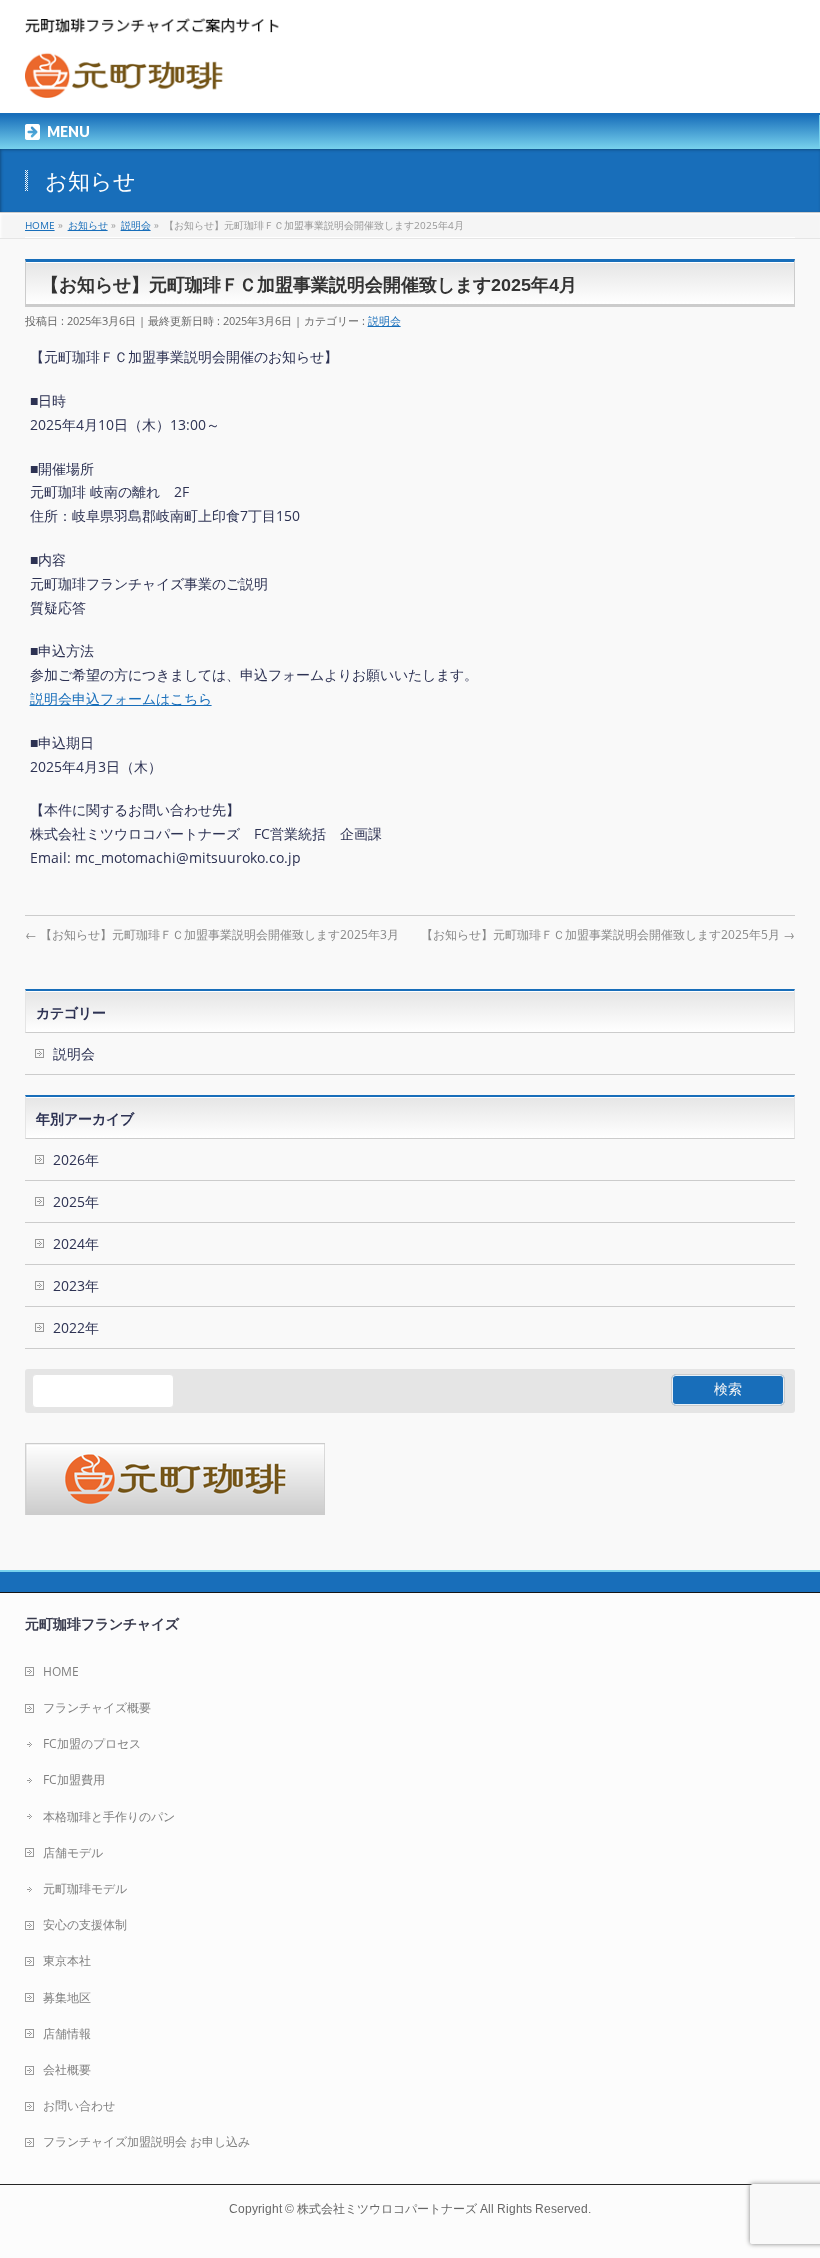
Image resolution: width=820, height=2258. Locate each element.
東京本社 (67, 1960)
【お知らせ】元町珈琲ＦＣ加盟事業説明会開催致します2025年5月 (608, 934)
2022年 (76, 1327)
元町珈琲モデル (85, 1888)
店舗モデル (73, 1852)
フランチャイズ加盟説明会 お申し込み (146, 2141)
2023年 (76, 1285)
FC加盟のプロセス (92, 1743)
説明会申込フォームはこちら (121, 698)
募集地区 (67, 1997)
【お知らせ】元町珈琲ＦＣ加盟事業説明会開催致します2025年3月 (212, 934)
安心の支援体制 (85, 1924)
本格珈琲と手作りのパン (109, 1816)
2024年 (76, 1243)
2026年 (76, 1159)
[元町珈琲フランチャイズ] (156, 75)
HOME (61, 1671)
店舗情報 (67, 2033)
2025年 (76, 1201)
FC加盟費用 (74, 1779)
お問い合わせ (79, 2105)
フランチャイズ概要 (97, 1707)
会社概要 (67, 2069)
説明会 (384, 320)
